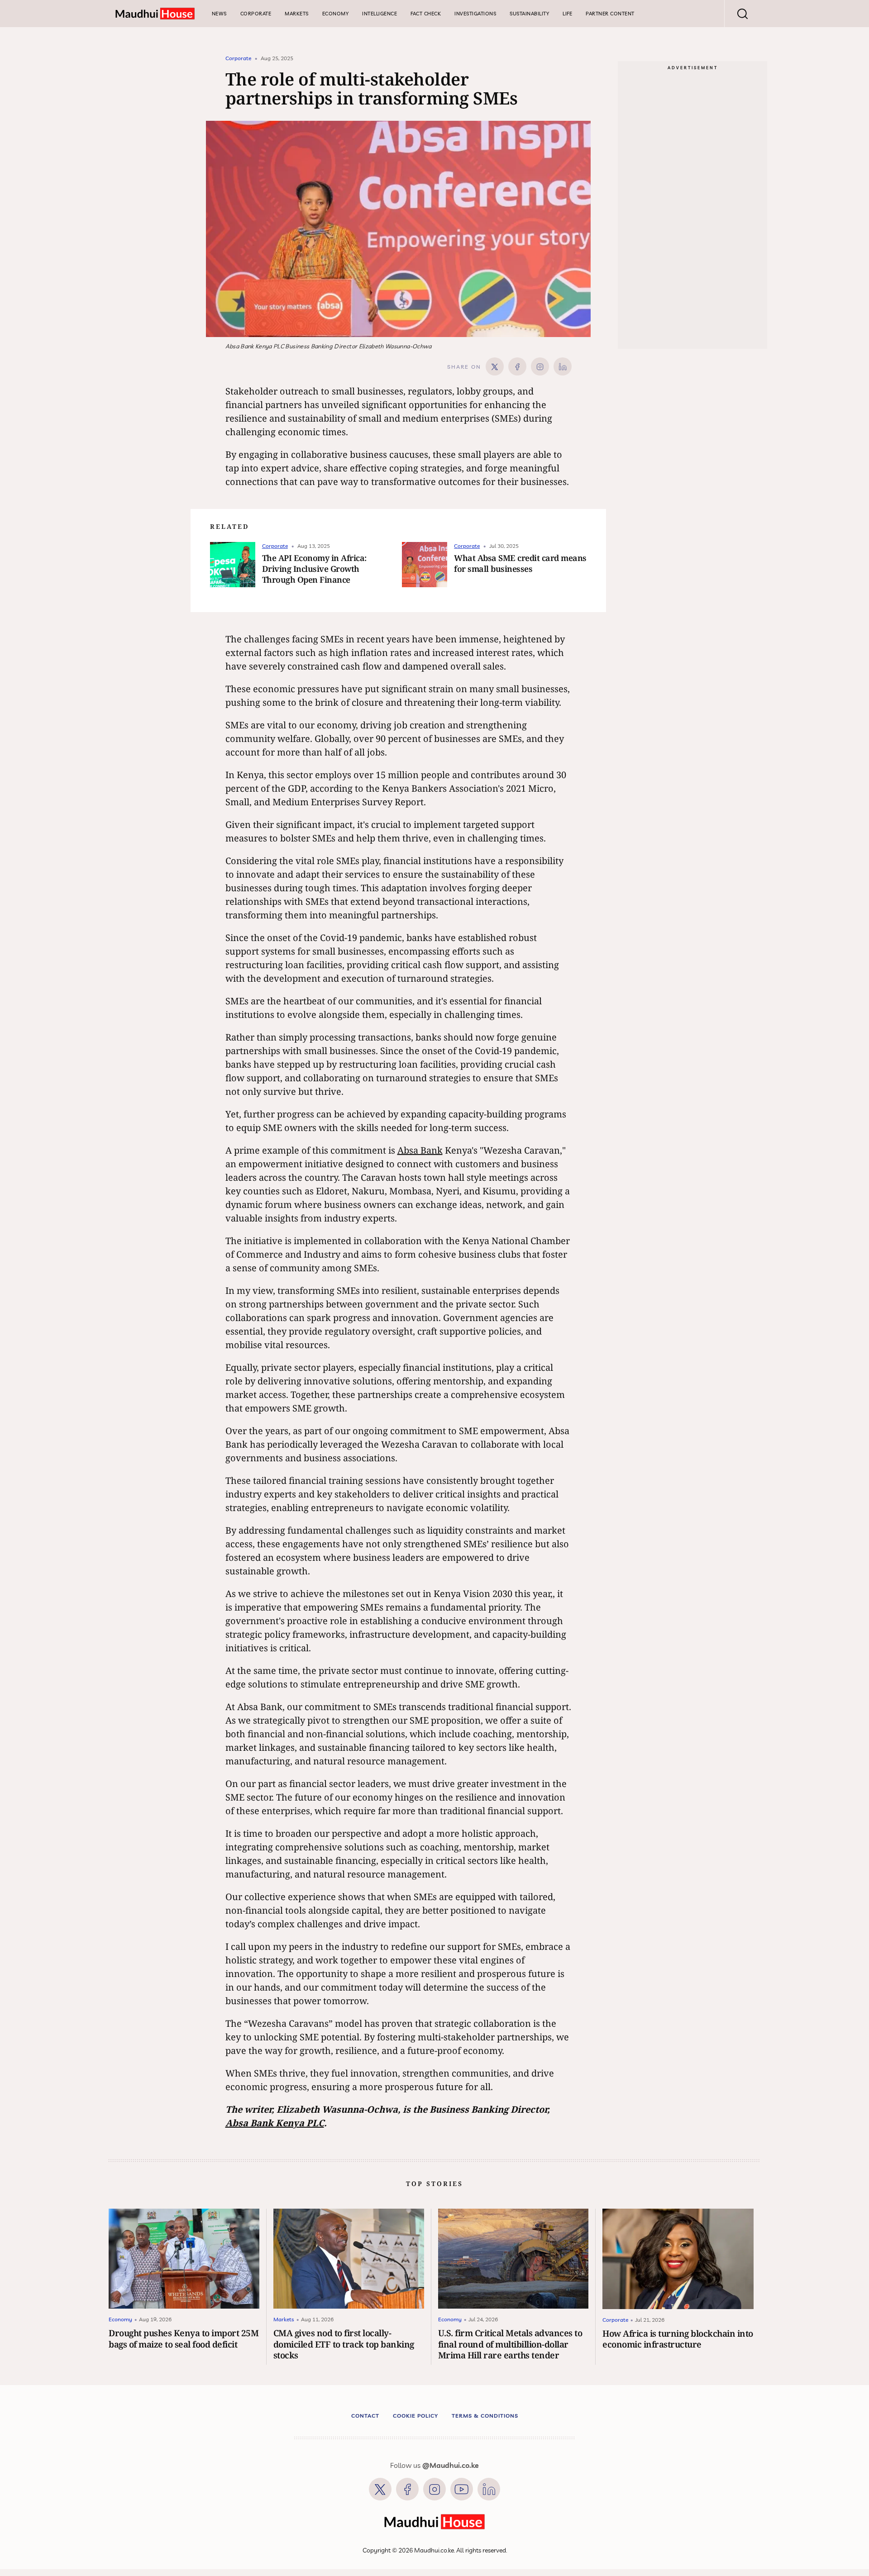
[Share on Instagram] (540, 366)
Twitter (380, 2489)
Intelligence (380, 14)
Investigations (475, 14)
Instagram (434, 2489)
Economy (336, 14)
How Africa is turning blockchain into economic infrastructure (678, 2339)
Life (567, 14)
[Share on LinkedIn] (563, 366)
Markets (297, 14)
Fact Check (426, 14)
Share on (464, 367)
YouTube (462, 2489)
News (219, 14)
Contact (365, 2416)
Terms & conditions (485, 2416)
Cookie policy (415, 2416)
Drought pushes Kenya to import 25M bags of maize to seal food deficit (184, 2338)
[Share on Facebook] (517, 366)
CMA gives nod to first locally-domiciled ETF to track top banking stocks (344, 2344)
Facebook (407, 2489)
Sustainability (529, 14)
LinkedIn (489, 2489)
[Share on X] (495, 366)
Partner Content (610, 14)
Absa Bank (420, 1150)
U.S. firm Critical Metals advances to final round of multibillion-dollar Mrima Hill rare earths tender (510, 2344)
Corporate (256, 14)
